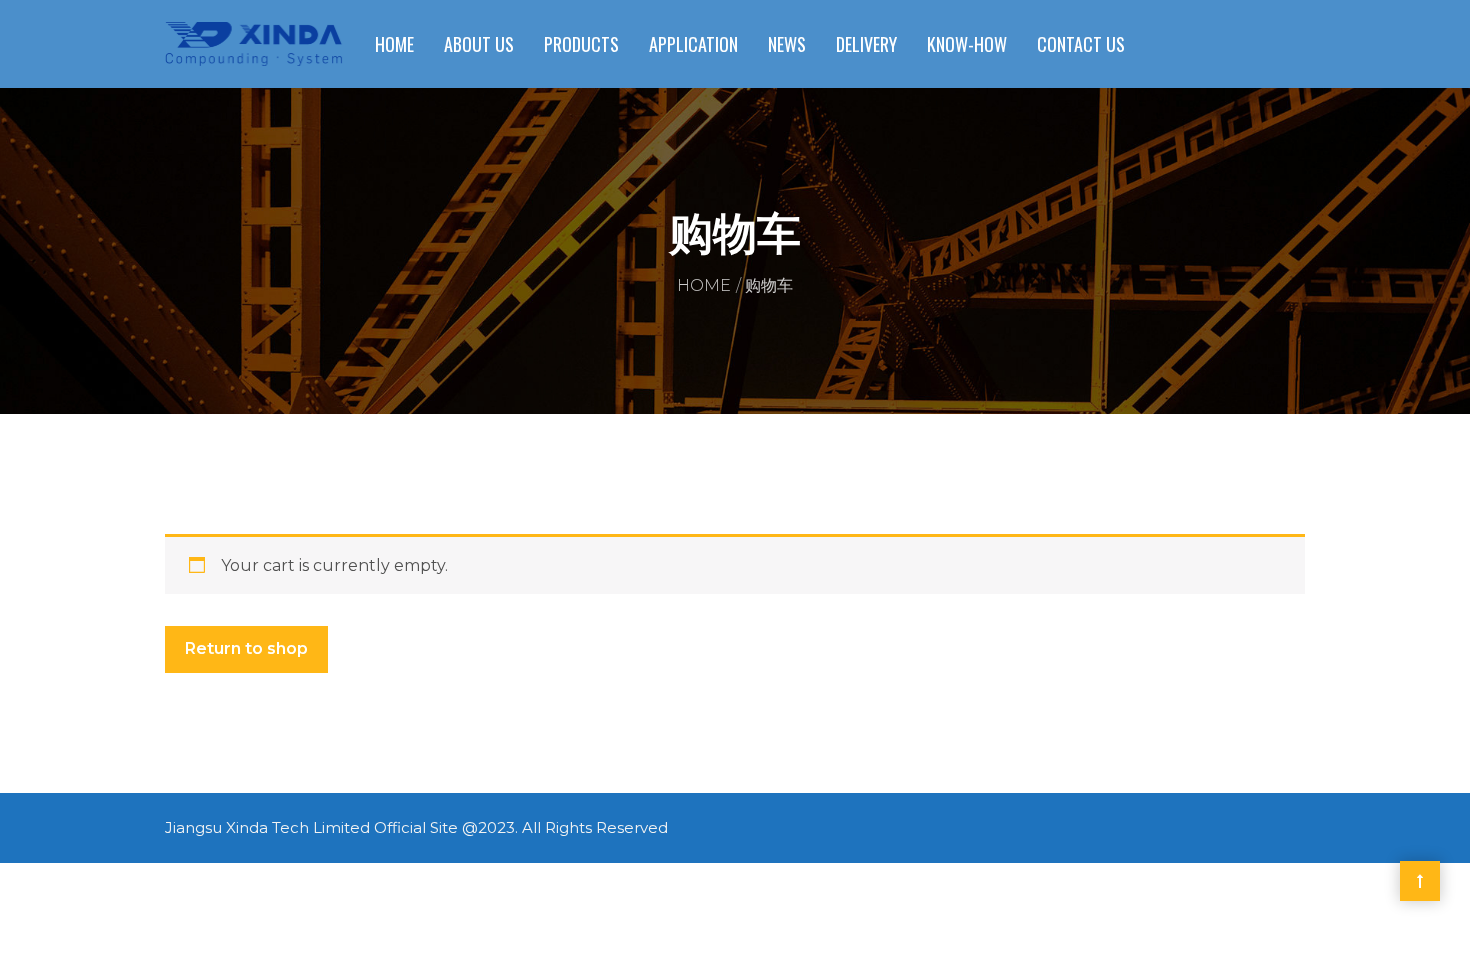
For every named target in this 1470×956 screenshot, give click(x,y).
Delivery (866, 44)
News (787, 44)
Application (693, 44)
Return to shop (246, 648)
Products (581, 44)
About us (479, 44)
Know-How (967, 44)
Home (394, 44)
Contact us (1081, 44)
